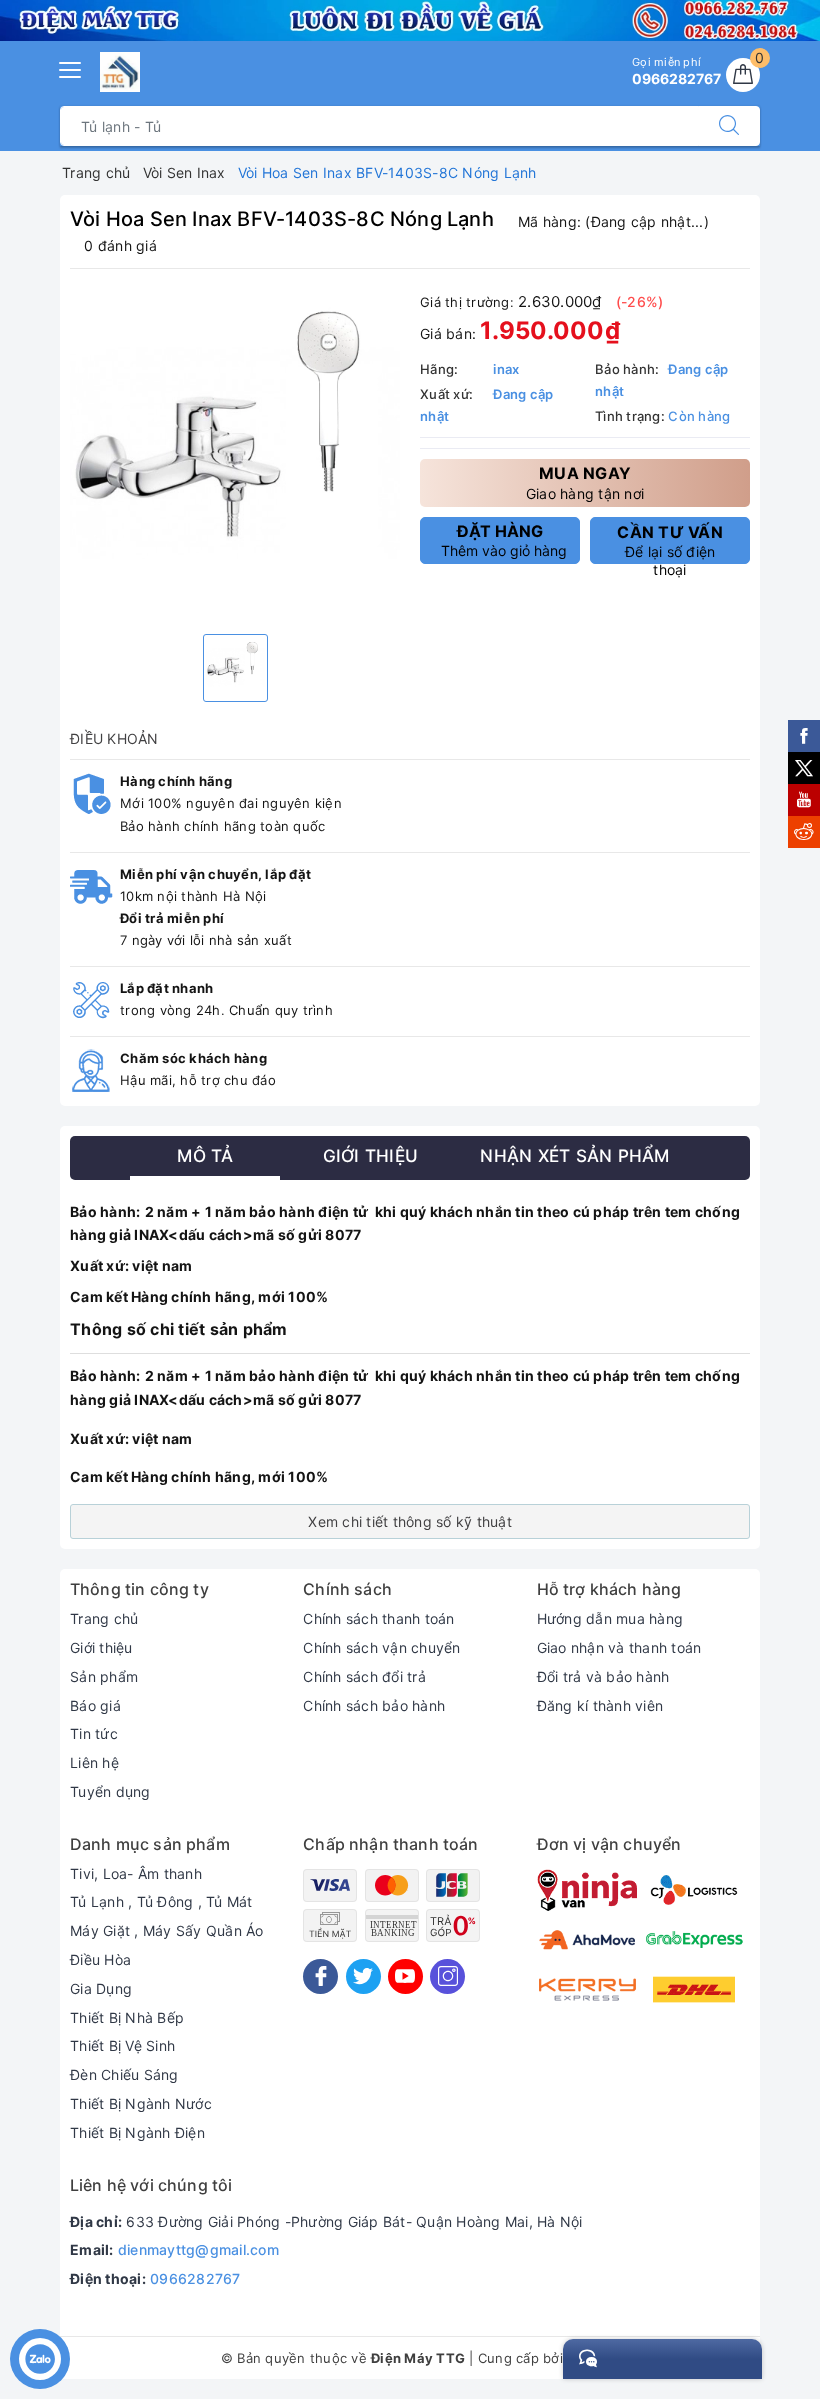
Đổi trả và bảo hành (603, 1676)
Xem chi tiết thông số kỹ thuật (410, 1521)
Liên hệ (94, 1762)
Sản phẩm (104, 1676)
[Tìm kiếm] (729, 126)
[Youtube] (405, 1976)
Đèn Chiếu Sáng (124, 2074)
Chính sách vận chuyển (381, 1647)
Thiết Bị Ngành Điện (137, 2132)
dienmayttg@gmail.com (198, 2249)
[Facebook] (320, 1976)
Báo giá (95, 1705)
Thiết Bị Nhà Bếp (127, 2017)
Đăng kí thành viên (600, 1705)
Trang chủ (104, 1618)
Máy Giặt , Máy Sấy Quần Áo (167, 1930)
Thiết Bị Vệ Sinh (122, 2045)
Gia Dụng (101, 1988)
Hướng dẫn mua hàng (610, 1618)
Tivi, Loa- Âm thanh (136, 1873)
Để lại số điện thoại (670, 543)
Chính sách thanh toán (378, 1618)
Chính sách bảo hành (374, 1705)
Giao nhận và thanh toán (619, 1647)
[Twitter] (363, 1976)
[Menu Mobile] (71, 67)
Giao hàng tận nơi (585, 482)
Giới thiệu (101, 1647)
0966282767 (195, 2278)
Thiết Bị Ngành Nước (141, 2103)
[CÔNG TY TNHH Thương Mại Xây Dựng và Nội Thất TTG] (120, 72)
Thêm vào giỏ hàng (504, 540)
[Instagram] (447, 1976)
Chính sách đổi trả (364, 1676)
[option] (235, 454)
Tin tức (94, 1733)
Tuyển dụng (110, 1791)
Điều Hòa (100, 1959)
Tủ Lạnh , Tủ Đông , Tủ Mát (161, 1901)
